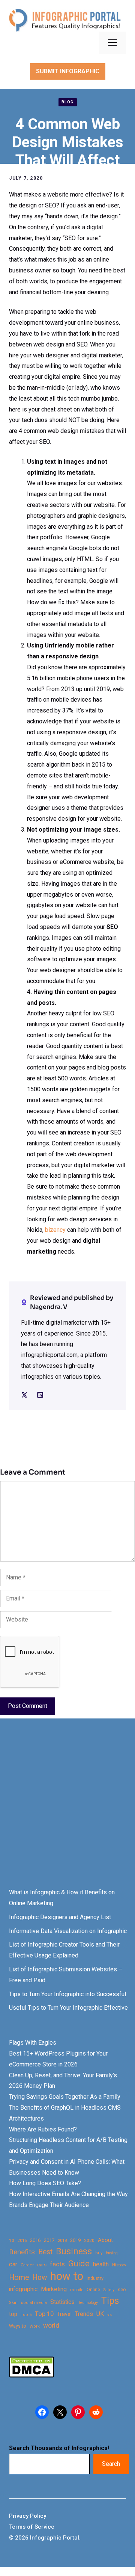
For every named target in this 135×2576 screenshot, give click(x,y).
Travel (64, 2314)
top (13, 2314)
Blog (68, 102)
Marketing (54, 2289)
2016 (35, 2240)
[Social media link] (24, 1395)
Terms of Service (32, 2527)
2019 (75, 2240)
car (13, 2264)
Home (19, 2277)
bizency (55, 1230)
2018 (62, 2240)
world (51, 2325)
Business (74, 2252)
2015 (22, 2241)
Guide (79, 2264)
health (101, 2264)
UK (100, 2314)
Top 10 (44, 2314)
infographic (23, 2289)
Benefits (22, 2252)
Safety (109, 2290)
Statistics (62, 2302)
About (105, 2240)
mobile (77, 2290)
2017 (49, 2240)
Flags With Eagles (33, 2043)
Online (93, 2289)
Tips (110, 2301)
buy (99, 2253)
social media (34, 2303)
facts (57, 2264)
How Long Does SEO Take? (45, 2183)
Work (35, 2326)
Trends (84, 2314)
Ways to (18, 2326)
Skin (13, 2303)
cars (42, 2264)
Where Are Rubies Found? (43, 2129)
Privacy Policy (28, 2516)
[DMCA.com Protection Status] (31, 2376)
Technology (88, 2303)
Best (45, 2252)
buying (112, 2253)
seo (122, 2289)
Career (27, 2265)
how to (67, 2276)
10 (12, 2240)
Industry (95, 2278)
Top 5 (26, 2315)
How (40, 2277)
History (119, 2265)
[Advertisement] (67, 1810)
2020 (89, 2240)
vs (109, 2314)
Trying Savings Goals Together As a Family (65, 2097)
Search (111, 2464)
